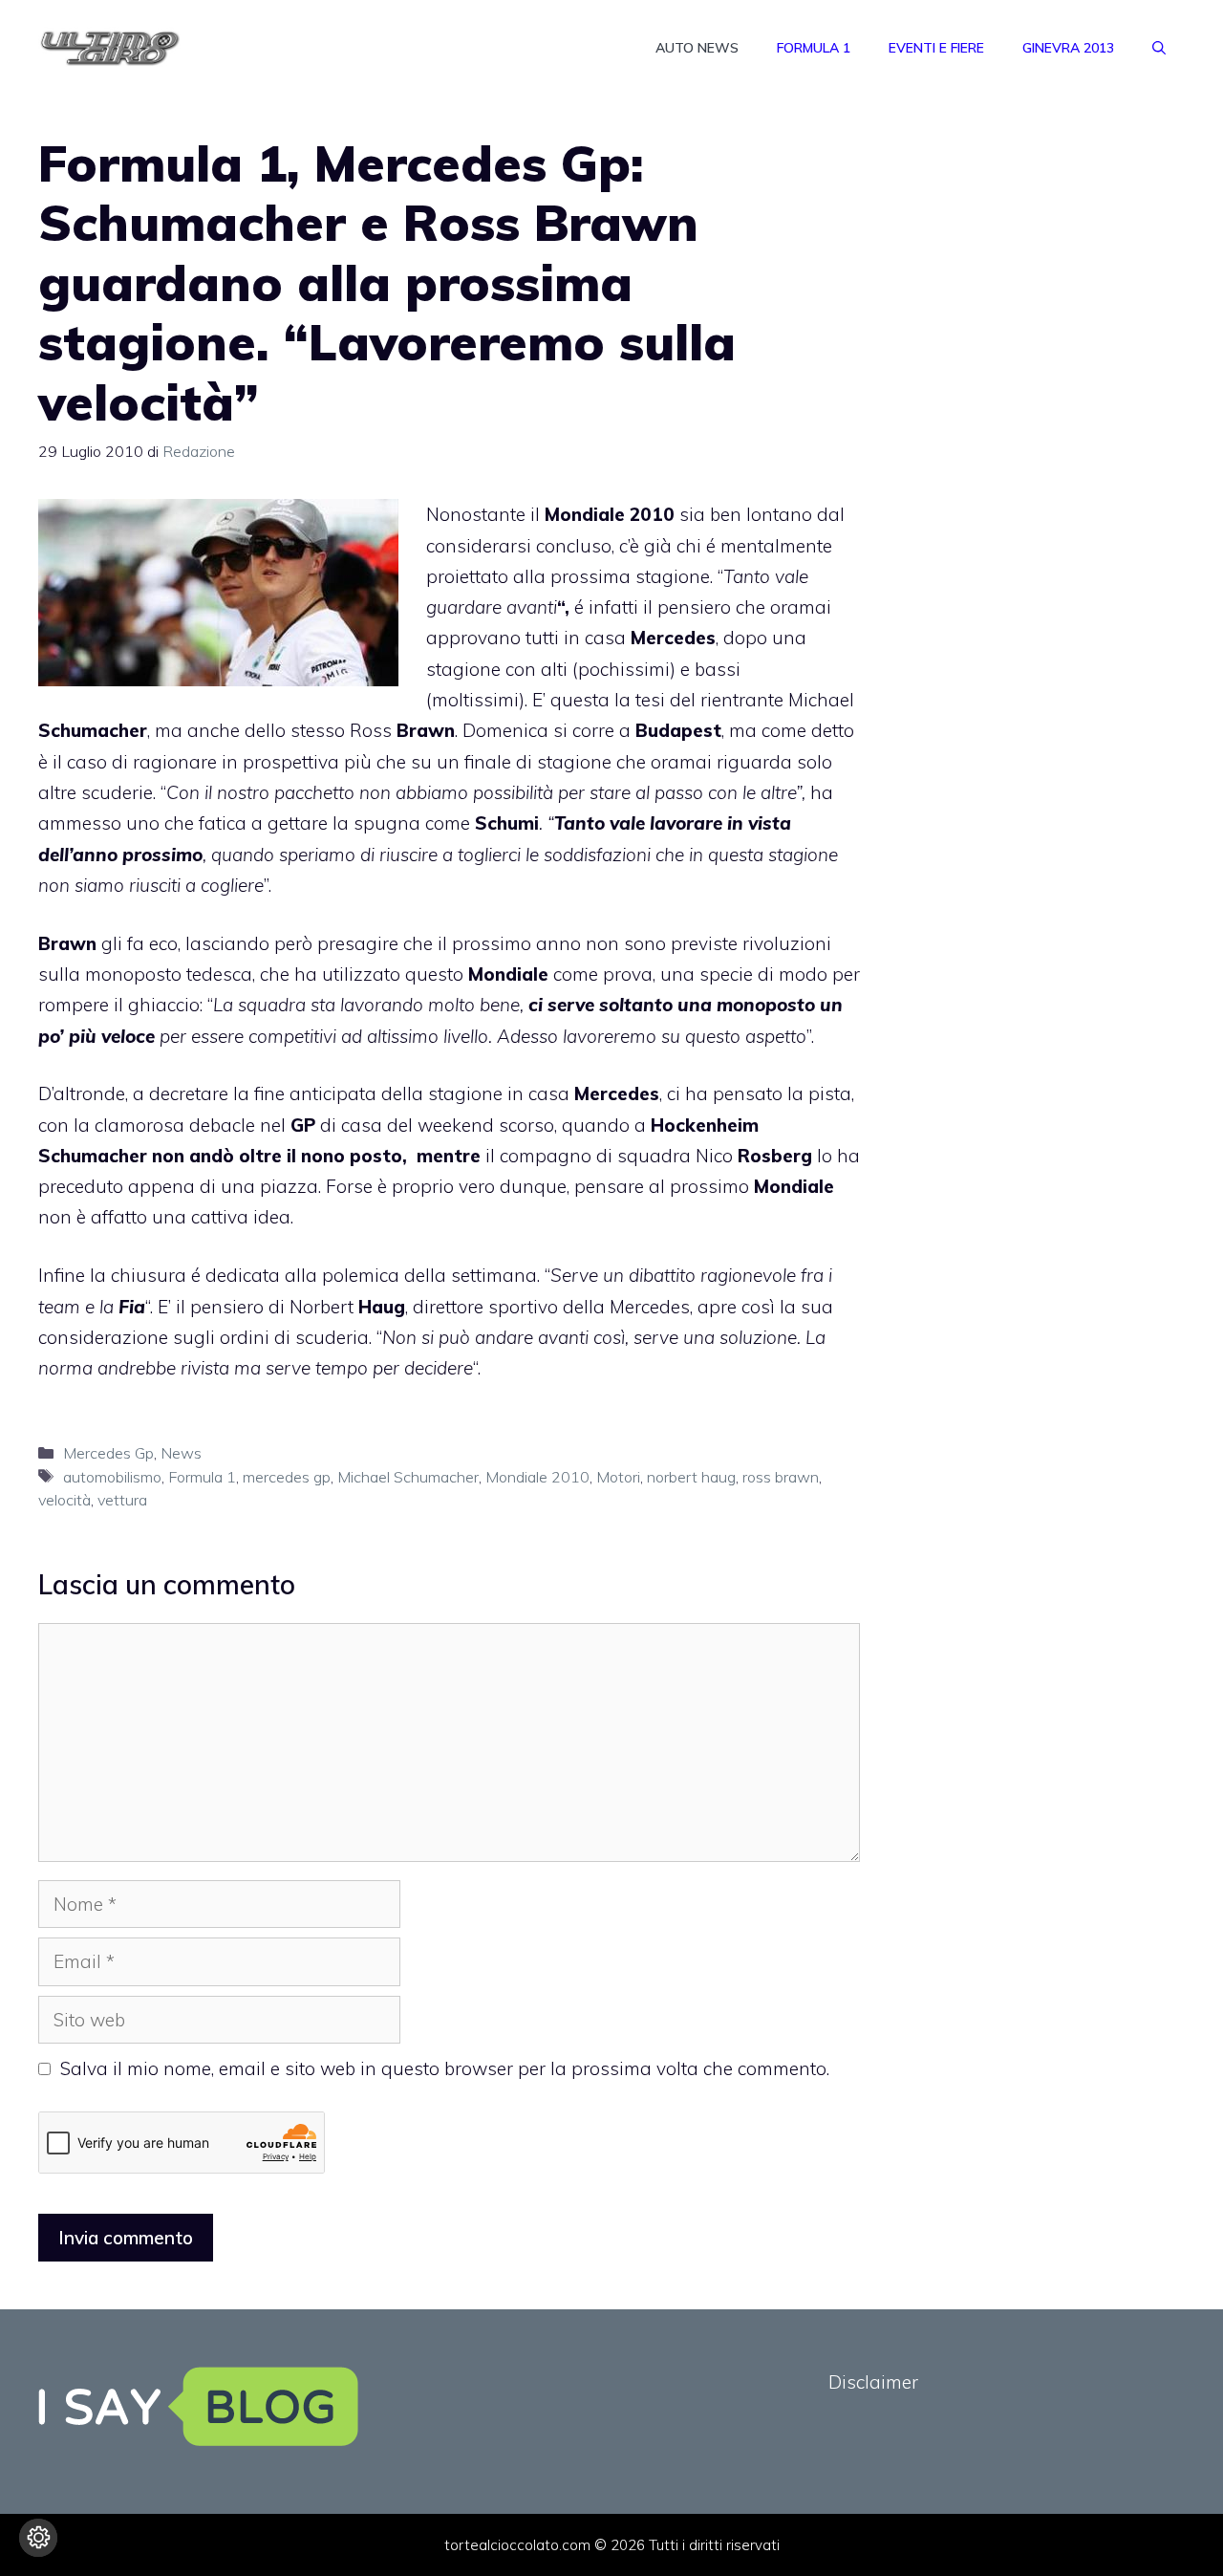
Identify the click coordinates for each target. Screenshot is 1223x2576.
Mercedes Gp (108, 1453)
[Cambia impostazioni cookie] (38, 2538)
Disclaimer (873, 2382)
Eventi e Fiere (936, 48)
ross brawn (781, 1477)
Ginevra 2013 (1068, 48)
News (181, 1453)
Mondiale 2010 (537, 1477)
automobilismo (112, 1477)
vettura (122, 1500)
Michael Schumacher (408, 1477)
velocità (64, 1500)
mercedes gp (287, 1477)
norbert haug (691, 1477)
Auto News (697, 48)
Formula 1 (814, 48)
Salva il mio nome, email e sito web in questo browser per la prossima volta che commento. (445, 2068)
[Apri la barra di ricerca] (1159, 48)
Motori (618, 1477)
